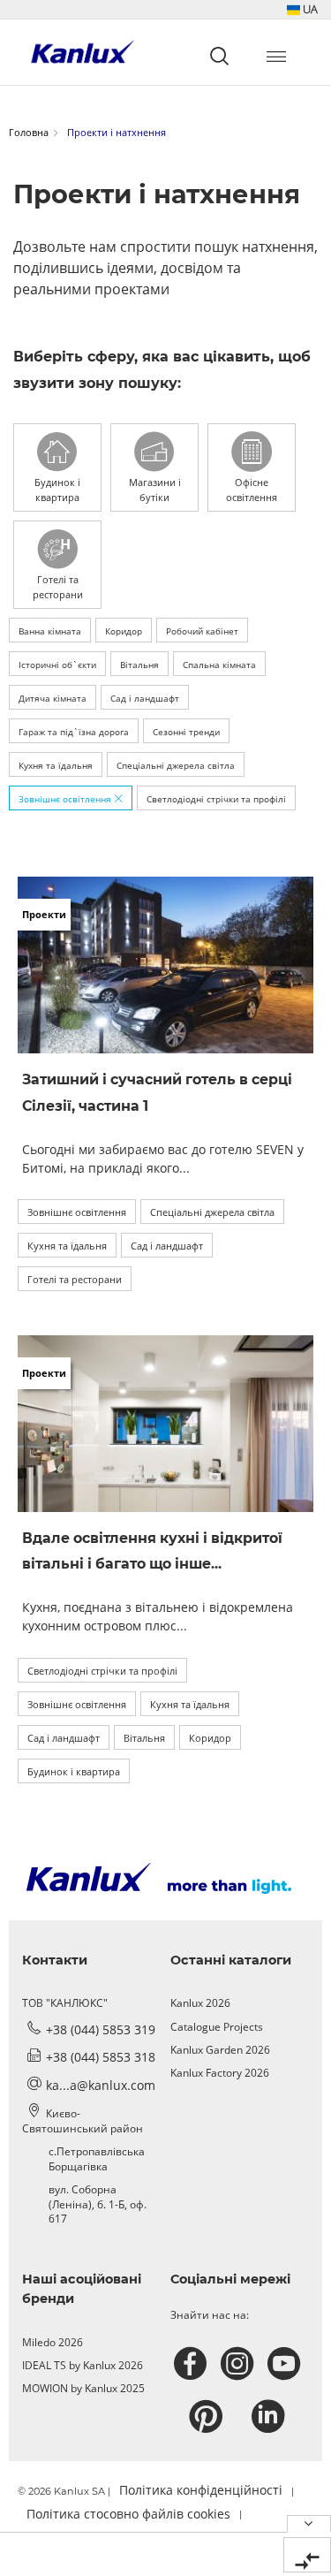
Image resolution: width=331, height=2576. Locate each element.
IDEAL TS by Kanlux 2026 (83, 2365)
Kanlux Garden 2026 (220, 2050)
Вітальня (139, 665)
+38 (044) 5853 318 (101, 2057)
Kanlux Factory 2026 (220, 2073)
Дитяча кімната (53, 698)
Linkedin (271, 2417)
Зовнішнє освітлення (66, 799)
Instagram (240, 2364)
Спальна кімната (219, 665)
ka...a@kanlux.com (101, 2085)
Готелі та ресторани (75, 1279)
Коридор (124, 631)
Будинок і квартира (74, 1771)
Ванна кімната (50, 631)
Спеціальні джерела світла (176, 765)
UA (309, 9)
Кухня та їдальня (56, 765)
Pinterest (208, 2417)
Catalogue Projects (217, 2027)
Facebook (193, 2364)
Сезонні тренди (186, 732)
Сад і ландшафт (145, 698)
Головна (29, 132)
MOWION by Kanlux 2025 (83, 2388)
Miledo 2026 (53, 2342)
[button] (302, 9)
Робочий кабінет (202, 631)
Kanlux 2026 (200, 2003)
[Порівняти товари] (307, 2555)
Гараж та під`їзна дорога (74, 732)
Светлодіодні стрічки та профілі (216, 799)
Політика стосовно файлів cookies (128, 2514)
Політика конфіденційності (201, 2490)
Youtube (286, 2364)
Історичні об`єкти (57, 665)
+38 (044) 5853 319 (101, 2029)
